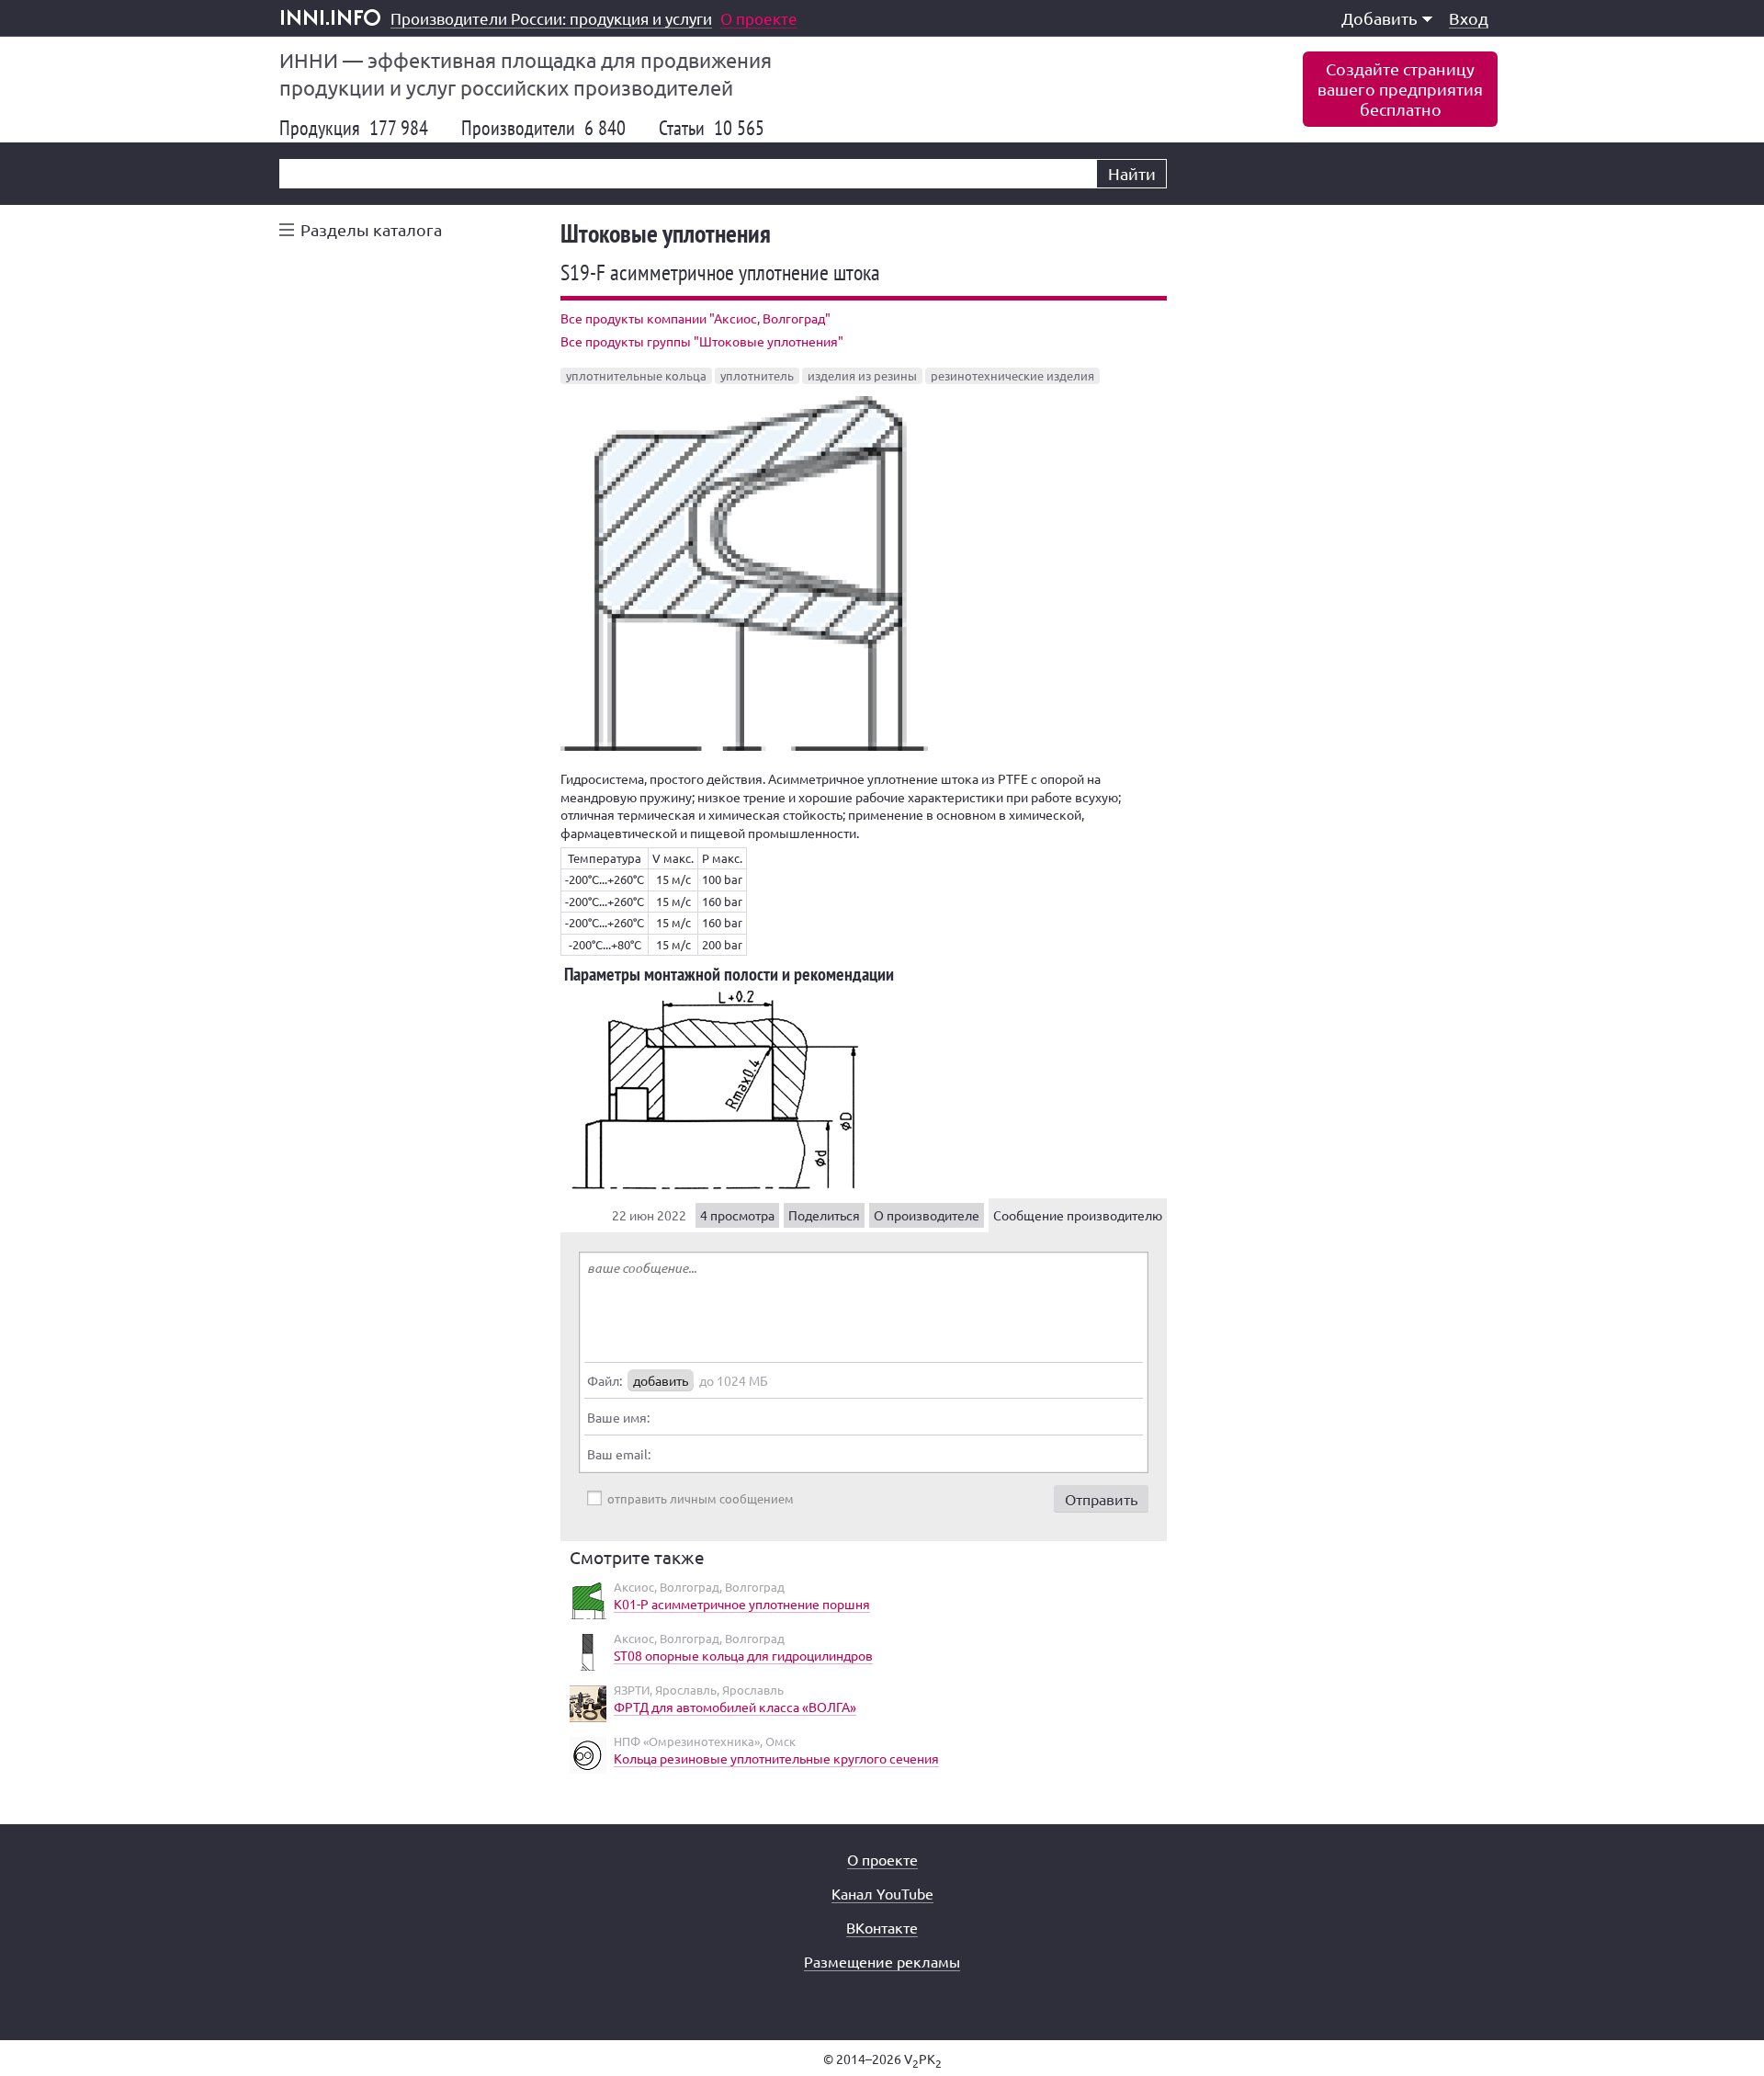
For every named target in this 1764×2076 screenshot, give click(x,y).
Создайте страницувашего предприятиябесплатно (1400, 89)
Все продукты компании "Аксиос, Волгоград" (695, 318)
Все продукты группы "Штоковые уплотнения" (702, 341)
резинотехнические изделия (1012, 375)
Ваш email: (619, 1454)
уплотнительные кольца (636, 375)
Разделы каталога (371, 229)
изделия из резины (862, 375)
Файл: (605, 1380)
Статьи (712, 128)
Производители (543, 128)
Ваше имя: (618, 1417)
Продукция (354, 128)
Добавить (1380, 18)
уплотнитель (757, 375)
